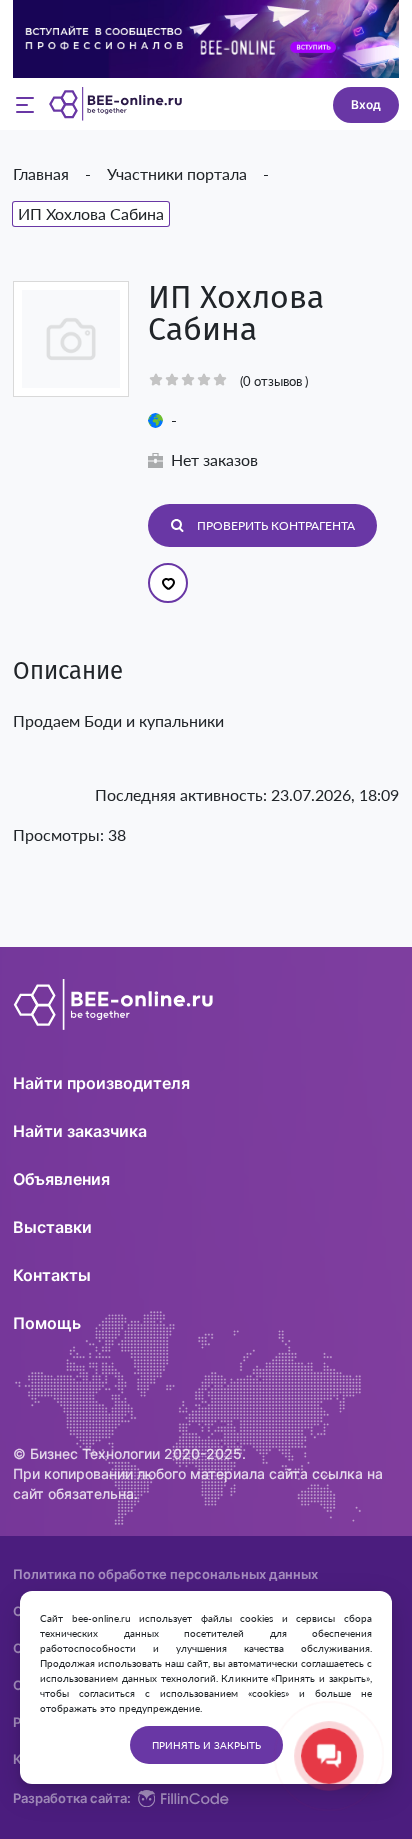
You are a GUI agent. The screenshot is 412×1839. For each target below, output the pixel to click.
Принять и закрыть (206, 1745)
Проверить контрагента (276, 525)
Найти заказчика (80, 1131)
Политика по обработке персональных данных (165, 1574)
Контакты (52, 1275)
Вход (366, 104)
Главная (41, 174)
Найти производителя (101, 1083)
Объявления (61, 1179)
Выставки (52, 1227)
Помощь (47, 1323)
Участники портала (177, 174)
